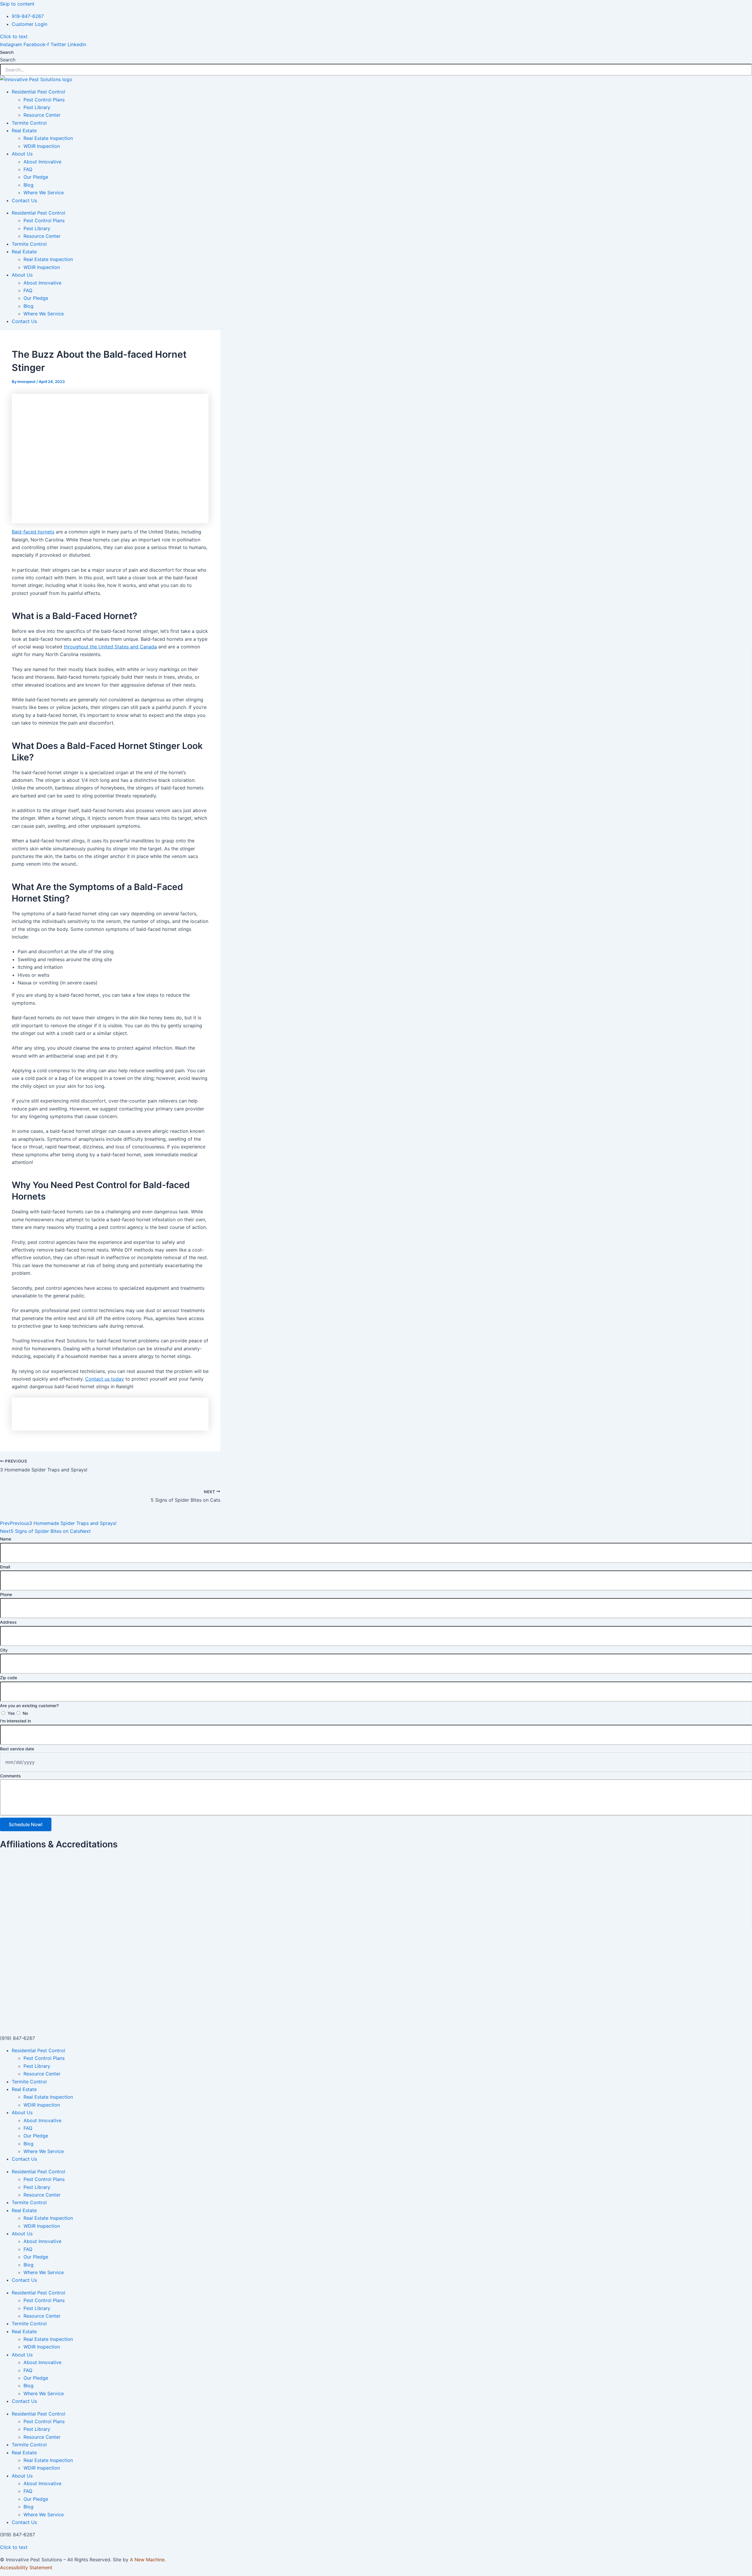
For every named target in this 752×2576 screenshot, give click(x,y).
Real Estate (24, 131)
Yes (11, 1713)
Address (8, 1622)
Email (5, 1567)
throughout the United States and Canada (110, 647)
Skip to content (17, 4)
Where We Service (44, 193)
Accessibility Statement (26, 2567)
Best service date (17, 1749)
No (25, 1713)
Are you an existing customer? (29, 1706)
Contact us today (105, 1379)
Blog (28, 185)
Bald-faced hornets (33, 532)
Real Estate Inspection (48, 138)
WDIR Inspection (42, 146)
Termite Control (29, 123)
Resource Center (42, 115)
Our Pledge (36, 177)
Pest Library (37, 107)
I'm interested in (15, 1721)
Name (6, 1539)
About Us (22, 154)
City (4, 1650)
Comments (10, 1776)
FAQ (28, 169)
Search (7, 52)
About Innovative (42, 162)
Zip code (9, 1678)
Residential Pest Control (38, 92)
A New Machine (147, 2560)
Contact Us (24, 200)
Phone (6, 1594)
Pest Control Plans (44, 100)
